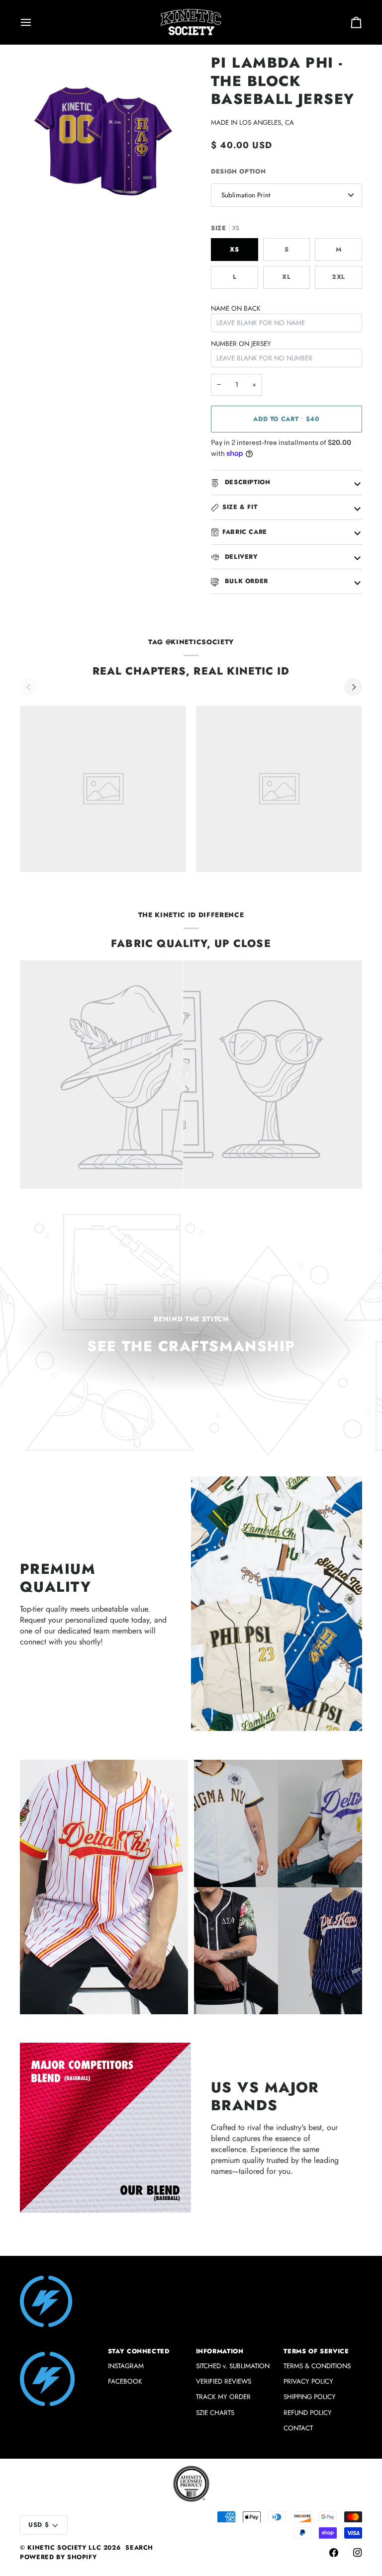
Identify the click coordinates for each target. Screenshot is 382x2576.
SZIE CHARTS (215, 2413)
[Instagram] (358, 2553)
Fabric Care (245, 532)
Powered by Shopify (58, 2557)
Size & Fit (240, 507)
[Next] (353, 687)
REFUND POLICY (308, 2413)
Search (139, 2548)
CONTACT (298, 2428)
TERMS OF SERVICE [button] (316, 2351)
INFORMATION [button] (220, 2351)
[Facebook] (334, 2553)
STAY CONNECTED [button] (139, 2351)
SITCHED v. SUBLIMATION (233, 2366)
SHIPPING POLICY (310, 2397)
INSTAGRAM (126, 2366)
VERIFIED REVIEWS (224, 2381)
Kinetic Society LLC (64, 2548)
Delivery (240, 557)
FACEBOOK (125, 2381)
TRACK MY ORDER (223, 2397)
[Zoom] (39, 206)
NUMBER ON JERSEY (241, 344)
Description (246, 482)
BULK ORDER (245, 581)
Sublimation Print (246, 195)
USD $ (39, 2525)
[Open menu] (35, 22)
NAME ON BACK (236, 308)
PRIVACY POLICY (308, 2381)
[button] (59, 2349)
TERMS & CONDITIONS (317, 2366)
